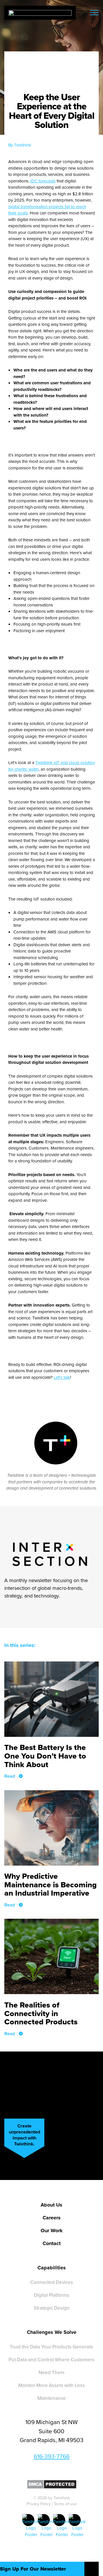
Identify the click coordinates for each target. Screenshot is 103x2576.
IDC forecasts (43, 181)
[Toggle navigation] (94, 13)
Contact (52, 2243)
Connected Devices (52, 2282)
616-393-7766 (52, 2456)
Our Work (52, 2231)
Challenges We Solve (52, 2332)
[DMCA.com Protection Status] (52, 2484)
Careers (52, 2218)
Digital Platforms (52, 2295)
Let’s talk (62, 1377)
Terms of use (65, 2504)
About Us (51, 2205)
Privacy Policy (39, 2504)
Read (10, 1776)
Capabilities (52, 2268)
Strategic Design (52, 2308)
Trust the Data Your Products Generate (51, 2347)
